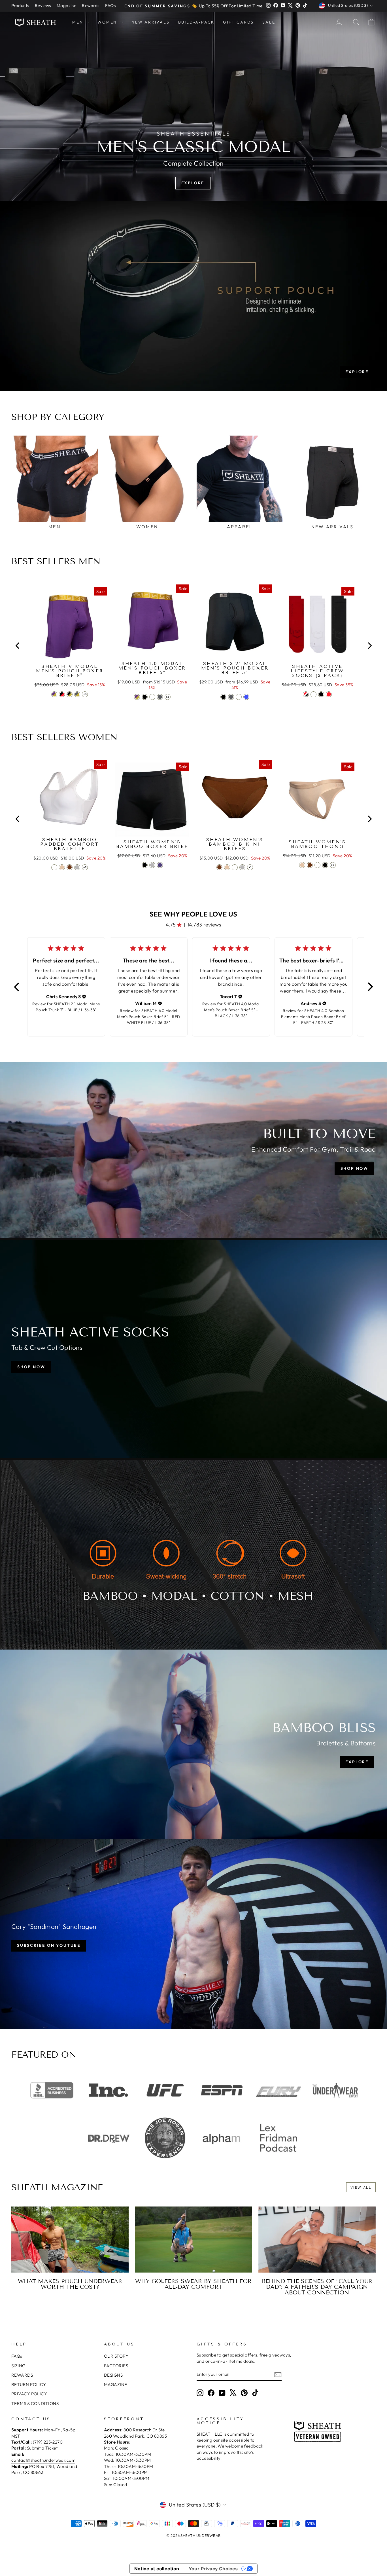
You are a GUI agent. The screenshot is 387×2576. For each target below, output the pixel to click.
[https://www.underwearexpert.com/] (335, 2090)
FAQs (110, 6)
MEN (78, 22)
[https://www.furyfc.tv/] (278, 2090)
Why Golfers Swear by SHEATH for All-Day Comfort (193, 2284)
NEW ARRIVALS (151, 22)
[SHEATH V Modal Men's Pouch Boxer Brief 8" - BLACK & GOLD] (70, 694)
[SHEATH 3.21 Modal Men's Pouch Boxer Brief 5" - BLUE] (246, 697)
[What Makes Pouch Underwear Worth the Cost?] (70, 2240)
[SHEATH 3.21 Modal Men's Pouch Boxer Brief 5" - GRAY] (231, 697)
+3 (85, 694)
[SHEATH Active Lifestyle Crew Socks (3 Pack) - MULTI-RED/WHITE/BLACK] (306, 694)
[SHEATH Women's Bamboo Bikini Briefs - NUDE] (227, 867)
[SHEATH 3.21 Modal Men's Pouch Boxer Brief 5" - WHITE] (239, 697)
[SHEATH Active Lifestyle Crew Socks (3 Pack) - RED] (329, 694)
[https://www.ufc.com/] (165, 2090)
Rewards (91, 6)
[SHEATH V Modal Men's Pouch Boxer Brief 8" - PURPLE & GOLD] (54, 694)
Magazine (67, 6)
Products (20, 6)
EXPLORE (357, 372)
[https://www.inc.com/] (109, 2090)
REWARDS (22, 2375)
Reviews (43, 6)
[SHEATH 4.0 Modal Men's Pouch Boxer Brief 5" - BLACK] (145, 697)
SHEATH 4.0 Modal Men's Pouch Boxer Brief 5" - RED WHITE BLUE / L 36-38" (148, 1017)
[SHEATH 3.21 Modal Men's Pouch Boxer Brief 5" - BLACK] (223, 697)
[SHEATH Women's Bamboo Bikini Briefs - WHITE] (235, 867)
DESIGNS (113, 2375)
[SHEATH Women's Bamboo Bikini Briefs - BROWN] (219, 867)
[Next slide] (369, 646)
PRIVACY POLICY (29, 2394)
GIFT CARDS (238, 22)
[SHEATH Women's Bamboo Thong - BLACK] (325, 865)
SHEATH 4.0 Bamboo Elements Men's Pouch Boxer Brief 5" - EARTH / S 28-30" (313, 1017)
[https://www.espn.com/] (222, 2090)
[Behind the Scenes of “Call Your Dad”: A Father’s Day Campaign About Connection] (317, 2240)
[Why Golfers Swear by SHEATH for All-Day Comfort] (193, 2240)
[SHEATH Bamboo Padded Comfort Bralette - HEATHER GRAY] (77, 867)
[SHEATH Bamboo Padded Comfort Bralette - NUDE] (62, 867)
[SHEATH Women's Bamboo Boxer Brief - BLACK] (145, 865)
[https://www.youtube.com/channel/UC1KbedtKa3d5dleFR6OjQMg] (222, 2138)
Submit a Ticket (42, 2448)
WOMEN (108, 22)
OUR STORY (116, 2356)
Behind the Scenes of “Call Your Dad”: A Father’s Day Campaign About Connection (317, 2287)
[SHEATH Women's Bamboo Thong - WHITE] (317, 865)
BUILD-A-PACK (196, 22)
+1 (250, 867)
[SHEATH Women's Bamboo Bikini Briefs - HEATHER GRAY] (242, 867)
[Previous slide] (18, 646)
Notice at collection (157, 2569)
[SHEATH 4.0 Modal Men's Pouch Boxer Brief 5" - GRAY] (160, 697)
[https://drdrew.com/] (109, 2139)
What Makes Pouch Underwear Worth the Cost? (70, 2284)
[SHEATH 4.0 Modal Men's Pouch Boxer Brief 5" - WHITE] (152, 697)
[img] (84, 996)
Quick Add (70, 655)
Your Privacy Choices (213, 2569)
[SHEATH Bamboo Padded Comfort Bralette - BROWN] (70, 867)
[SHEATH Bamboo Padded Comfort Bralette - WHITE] (54, 867)
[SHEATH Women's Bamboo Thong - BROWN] (310, 865)
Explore (193, 183)
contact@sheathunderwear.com (43, 2460)
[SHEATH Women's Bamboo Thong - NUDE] (302, 865)
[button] (17, 987)
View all (361, 2187)
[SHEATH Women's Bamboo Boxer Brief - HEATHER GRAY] (152, 865)
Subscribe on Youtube (49, 1945)
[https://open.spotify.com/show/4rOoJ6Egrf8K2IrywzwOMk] (165, 2138)
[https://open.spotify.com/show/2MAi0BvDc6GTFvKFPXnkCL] (278, 2139)
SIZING (19, 2366)
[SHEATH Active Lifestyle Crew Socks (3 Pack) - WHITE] (313, 694)
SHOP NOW (354, 1168)
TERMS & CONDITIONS (35, 2403)
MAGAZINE (116, 2384)
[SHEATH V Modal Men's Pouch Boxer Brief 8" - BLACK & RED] (62, 694)
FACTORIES (116, 2366)
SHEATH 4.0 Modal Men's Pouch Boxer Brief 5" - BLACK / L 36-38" (232, 1010)
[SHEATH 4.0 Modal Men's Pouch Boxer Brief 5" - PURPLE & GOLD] (137, 697)
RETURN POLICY (29, 2384)
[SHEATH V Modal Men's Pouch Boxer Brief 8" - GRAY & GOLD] (77, 694)
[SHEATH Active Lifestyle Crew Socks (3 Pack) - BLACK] (321, 694)
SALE (269, 22)
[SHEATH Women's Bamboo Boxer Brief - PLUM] (160, 865)
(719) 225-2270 (48, 2442)
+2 (85, 867)
